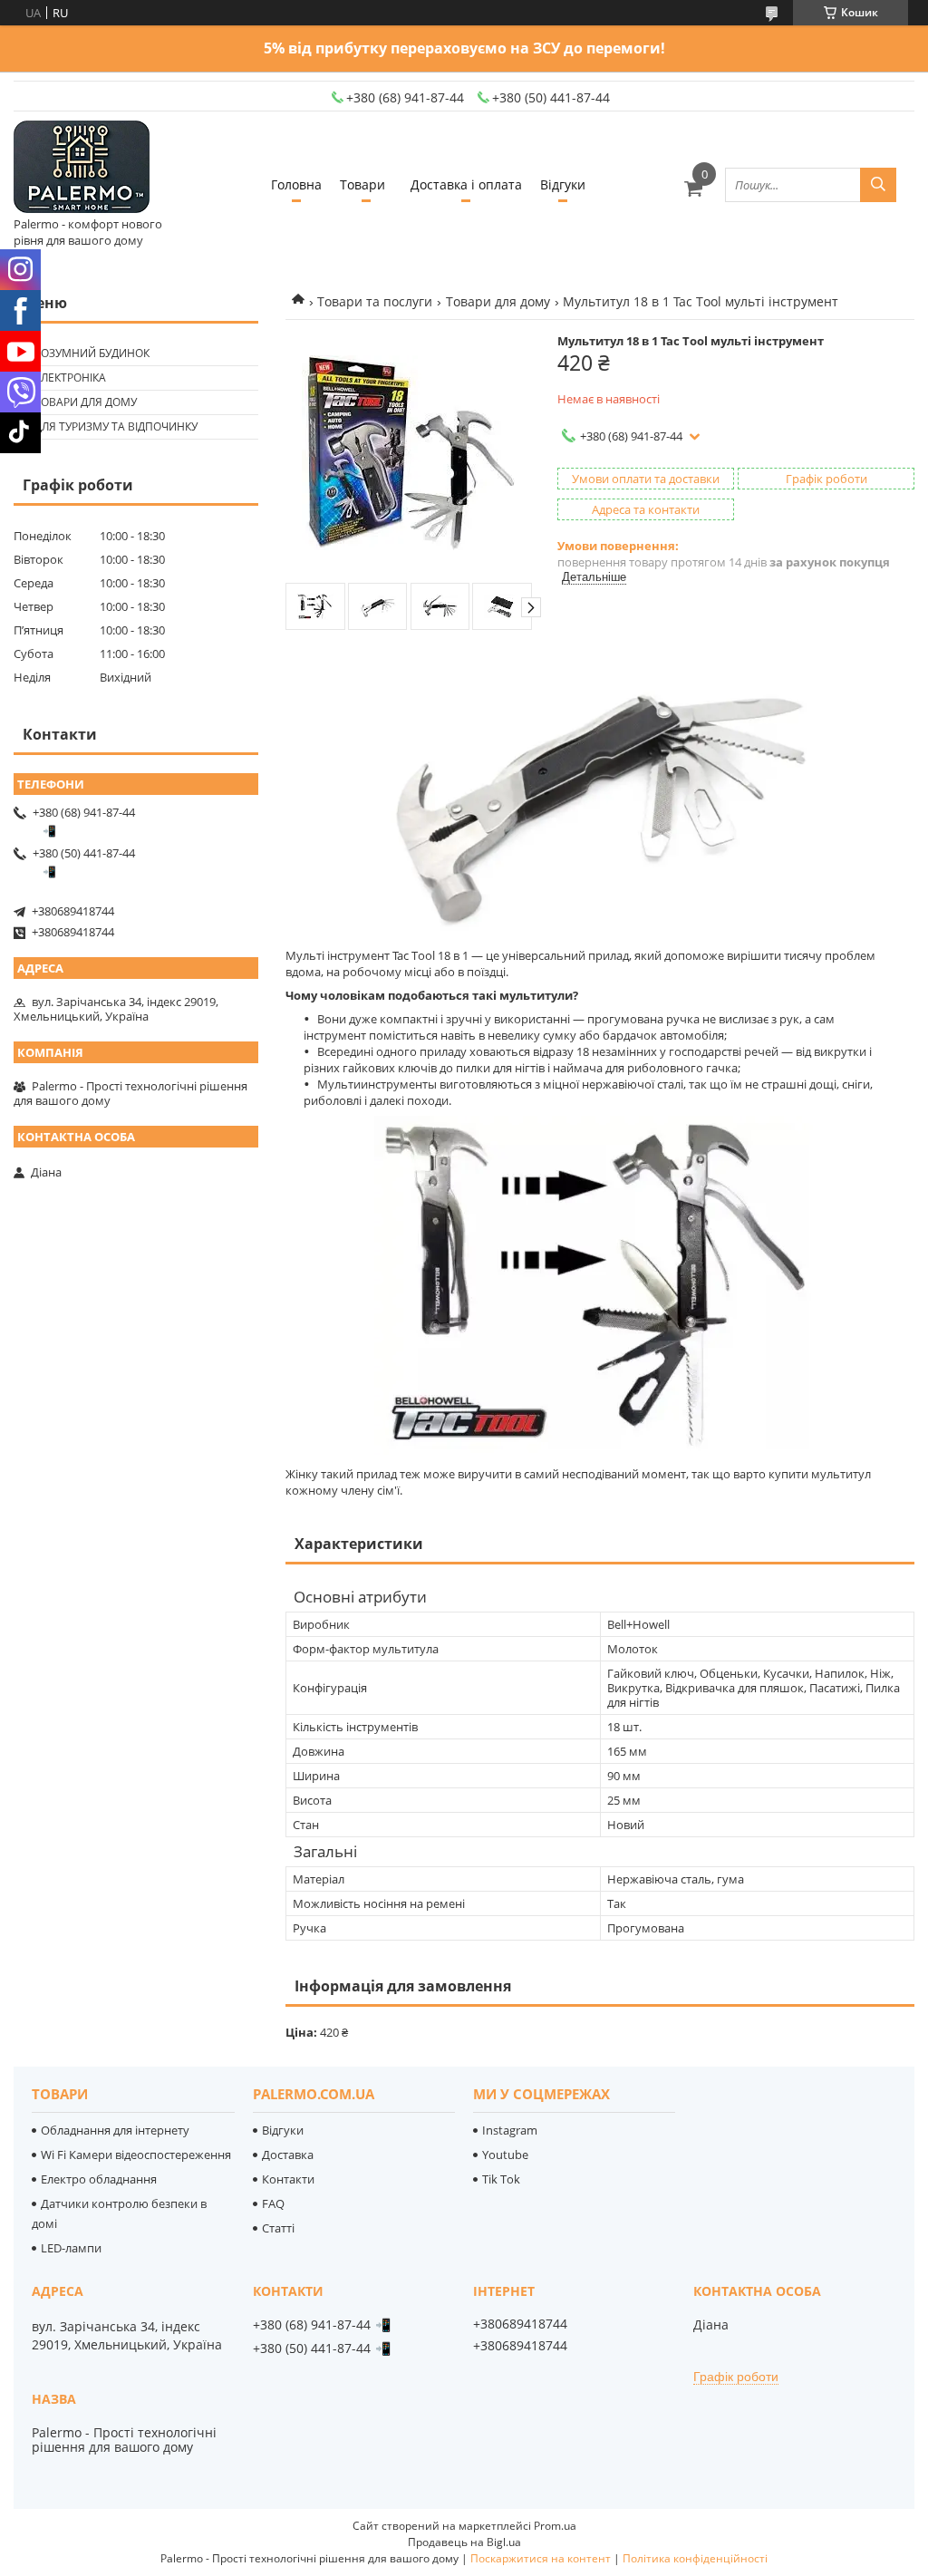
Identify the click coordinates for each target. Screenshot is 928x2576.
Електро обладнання (99, 2179)
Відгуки (563, 184)
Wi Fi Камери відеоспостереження (136, 2155)
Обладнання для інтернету (115, 2130)
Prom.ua (555, 2526)
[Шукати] (878, 185)
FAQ (273, 2203)
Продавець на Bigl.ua (464, 2542)
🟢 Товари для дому (77, 402)
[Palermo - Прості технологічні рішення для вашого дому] (82, 168)
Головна (296, 184)
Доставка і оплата (466, 184)
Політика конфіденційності (695, 2558)
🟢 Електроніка (62, 378)
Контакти (288, 2179)
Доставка (288, 2155)
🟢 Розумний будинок (84, 353)
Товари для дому (498, 301)
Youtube (505, 2155)
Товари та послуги (375, 301)
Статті (278, 2228)
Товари (362, 184)
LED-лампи (71, 2248)
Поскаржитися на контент (541, 2558)
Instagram (510, 2130)
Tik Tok (501, 2179)
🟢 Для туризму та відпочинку (108, 426)
